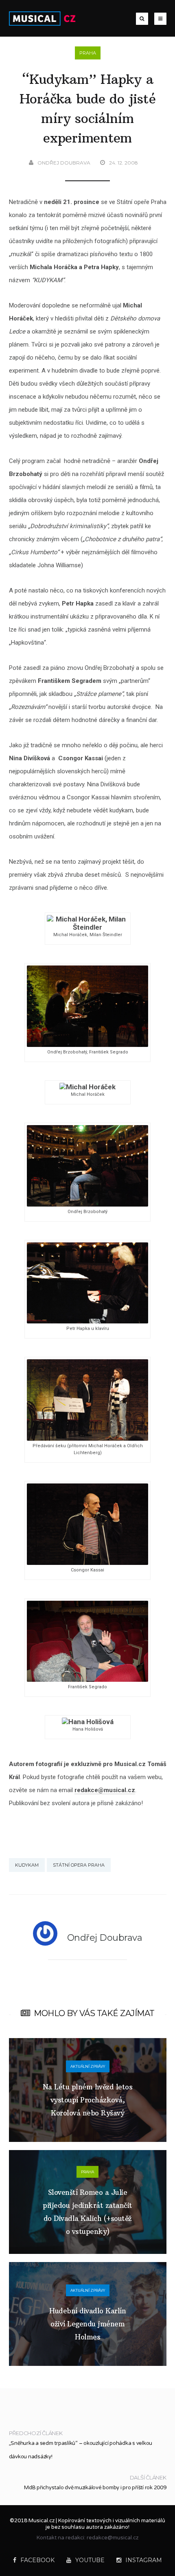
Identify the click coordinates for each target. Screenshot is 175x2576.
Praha (88, 53)
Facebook (37, 2560)
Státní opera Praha (79, 1865)
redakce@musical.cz (105, 1790)
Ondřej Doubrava (64, 163)
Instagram (144, 2560)
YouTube (90, 2560)
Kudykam (27, 1865)
